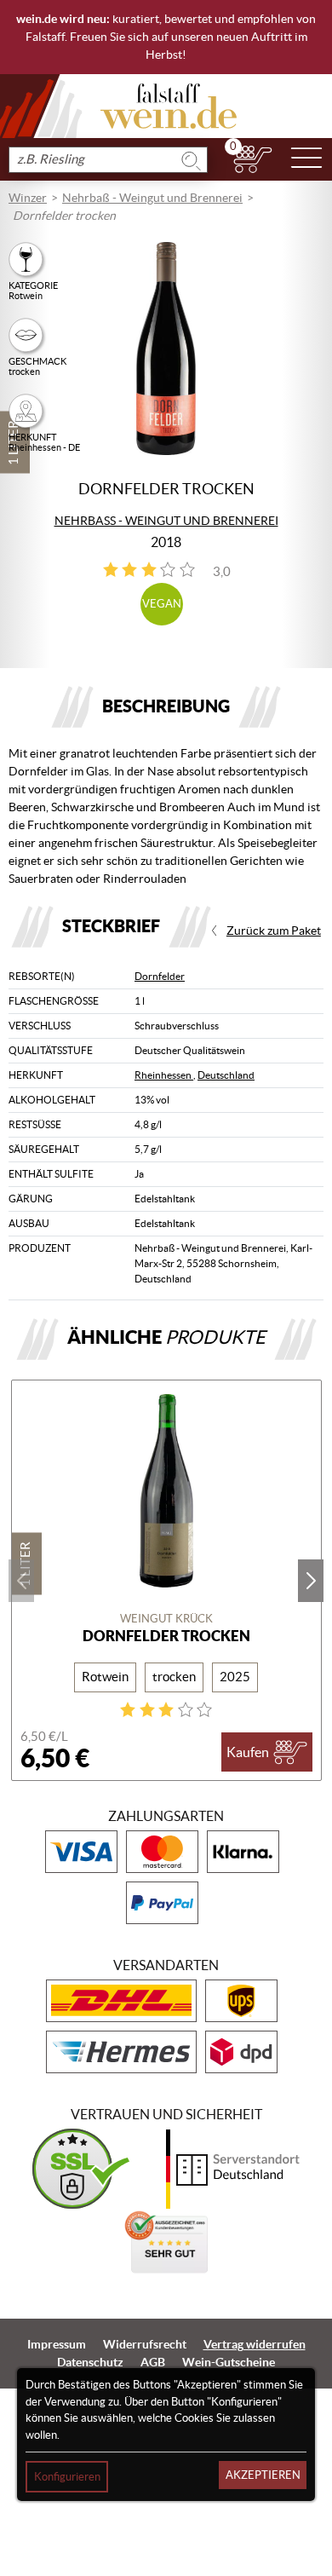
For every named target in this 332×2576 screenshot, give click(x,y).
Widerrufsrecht (145, 2344)
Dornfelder (160, 976)
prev (21, 1581)
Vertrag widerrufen (255, 2344)
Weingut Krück (166, 1619)
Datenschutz (90, 2362)
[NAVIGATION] (306, 159)
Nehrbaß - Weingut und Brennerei (152, 198)
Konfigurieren (67, 2477)
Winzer (28, 198)
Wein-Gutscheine (229, 2362)
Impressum (57, 2344)
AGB (153, 2362)
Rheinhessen (164, 1075)
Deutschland (226, 1075)
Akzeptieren (263, 2475)
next (311, 1581)
